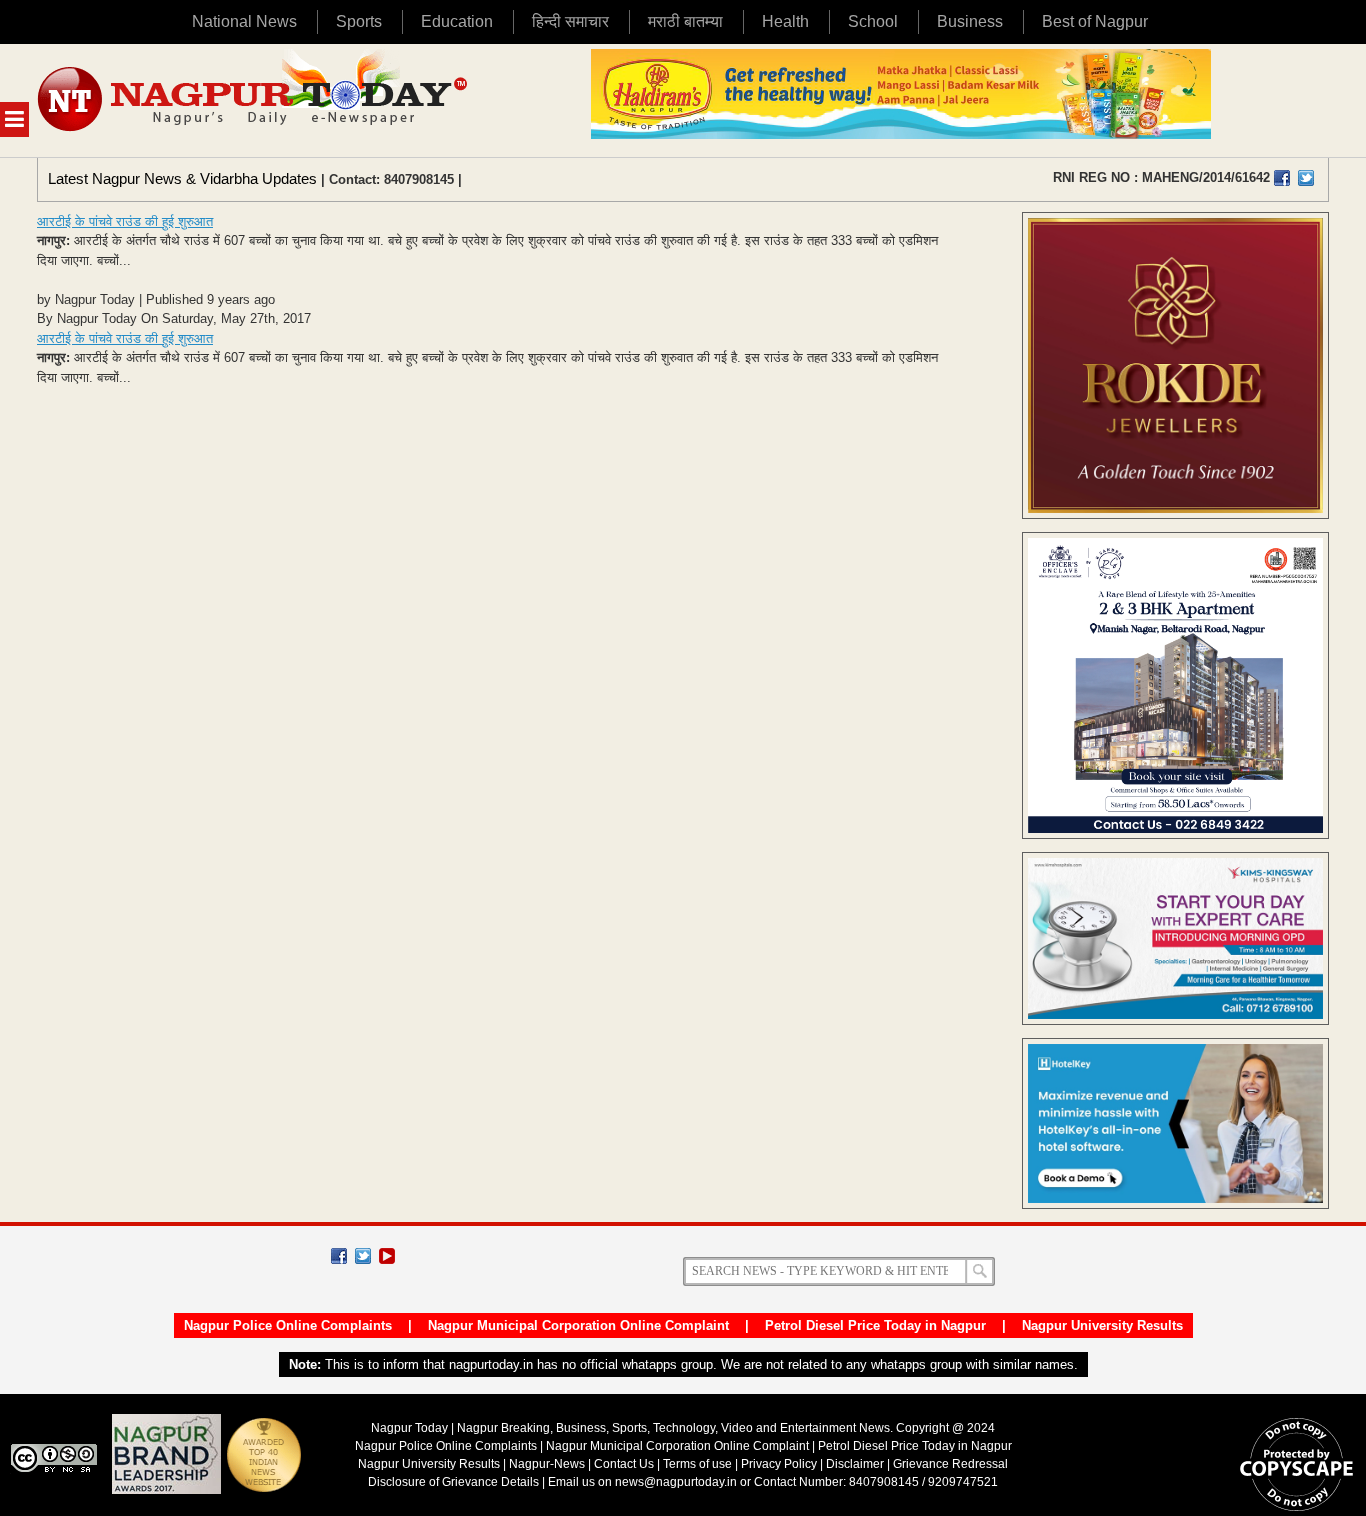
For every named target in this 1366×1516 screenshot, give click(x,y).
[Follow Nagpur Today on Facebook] (339, 1256)
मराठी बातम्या (685, 21)
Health (785, 21)
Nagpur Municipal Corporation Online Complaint (578, 1325)
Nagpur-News (547, 1464)
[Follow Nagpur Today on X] (363, 1256)
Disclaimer (856, 1464)
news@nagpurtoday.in (676, 1482)
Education (457, 21)
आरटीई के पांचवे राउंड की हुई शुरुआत (125, 221)
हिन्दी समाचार (570, 21)
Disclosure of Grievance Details (453, 1482)
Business (970, 21)
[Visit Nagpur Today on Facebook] (1282, 178)
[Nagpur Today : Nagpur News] (254, 100)
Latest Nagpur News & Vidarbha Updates (182, 178)
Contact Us (624, 1464)
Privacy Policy (779, 1464)
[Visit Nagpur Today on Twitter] (1306, 178)
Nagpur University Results (1102, 1325)
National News (244, 21)
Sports (359, 21)
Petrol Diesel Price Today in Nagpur (875, 1325)
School (873, 21)
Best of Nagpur (1095, 21)
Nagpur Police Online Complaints (288, 1325)
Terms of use (697, 1464)
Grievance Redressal (950, 1464)
